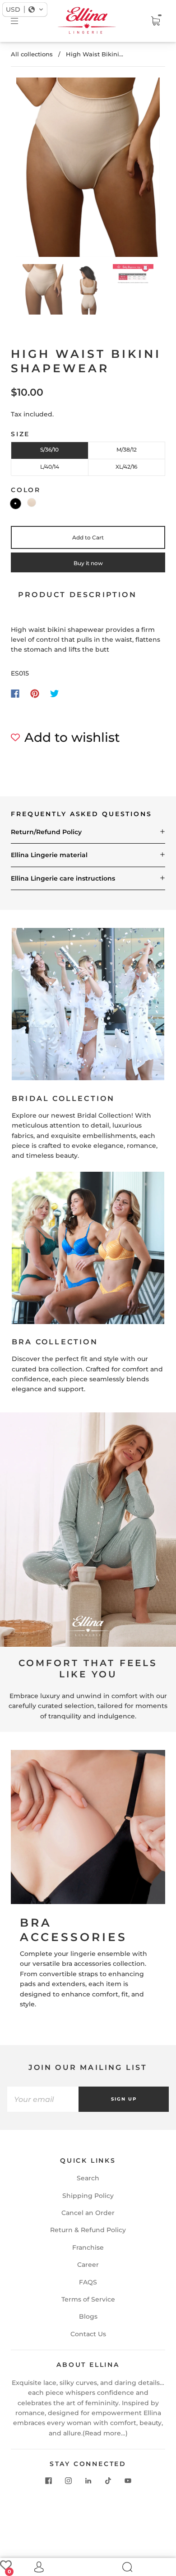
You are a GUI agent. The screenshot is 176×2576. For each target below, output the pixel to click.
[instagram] (68, 2481)
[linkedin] (88, 2481)
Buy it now (88, 563)
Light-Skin (32, 502)
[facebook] (48, 2481)
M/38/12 (127, 450)
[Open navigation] (21, 21)
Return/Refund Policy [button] (46, 832)
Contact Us (88, 2334)
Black (16, 504)
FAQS (88, 2282)
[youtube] (128, 2481)
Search (88, 2178)
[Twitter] (55, 694)
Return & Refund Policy (88, 2230)
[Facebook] (15, 694)
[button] (31, 169)
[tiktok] (108, 2481)
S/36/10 (49, 450)
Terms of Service (88, 2299)
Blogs (88, 2316)
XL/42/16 (126, 467)
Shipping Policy (88, 2196)
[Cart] (155, 21)
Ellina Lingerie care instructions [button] (63, 878)
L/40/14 (50, 467)
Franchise (88, 2247)
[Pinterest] (35, 694)
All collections (32, 54)
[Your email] (43, 2099)
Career (88, 2265)
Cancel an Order (88, 2213)
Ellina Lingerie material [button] (49, 855)
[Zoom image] (88, 169)
